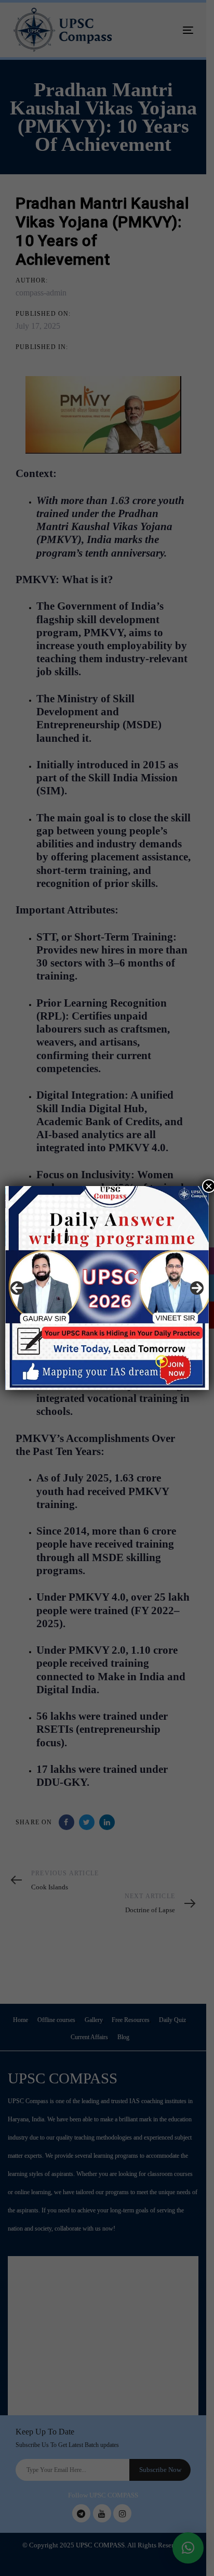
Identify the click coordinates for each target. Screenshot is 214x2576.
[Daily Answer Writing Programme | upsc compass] (107, 1288)
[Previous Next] (107, 1288)
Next (197, 1288)
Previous (17, 1288)
